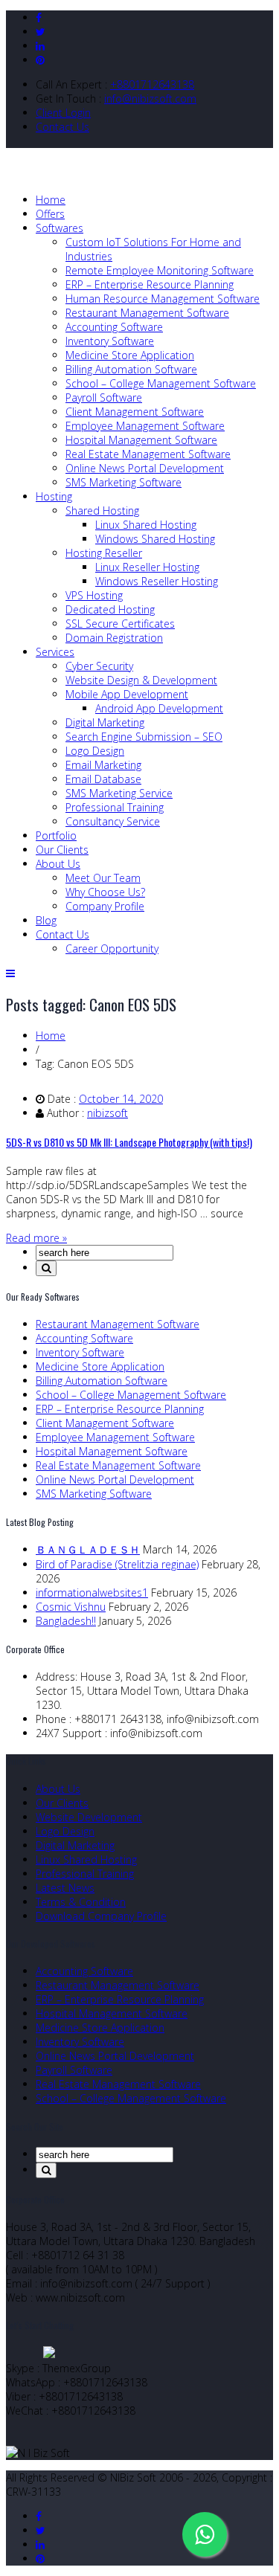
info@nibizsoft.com (150, 99)
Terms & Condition (81, 1902)
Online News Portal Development (145, 468)
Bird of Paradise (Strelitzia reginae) (117, 1564)
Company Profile (105, 906)
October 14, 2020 (121, 1099)
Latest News (65, 1888)
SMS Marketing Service (119, 793)
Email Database (103, 779)
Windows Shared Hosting (155, 539)
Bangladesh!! (66, 1621)
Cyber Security (99, 666)
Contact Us (62, 127)
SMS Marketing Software (124, 482)
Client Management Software (135, 412)
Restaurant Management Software (147, 313)
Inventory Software (110, 341)
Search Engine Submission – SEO (144, 737)
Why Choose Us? (105, 892)
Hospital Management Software (141, 440)
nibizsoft (108, 1113)
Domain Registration (114, 638)
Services (55, 652)
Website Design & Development (141, 680)
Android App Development (159, 708)
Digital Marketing (105, 722)
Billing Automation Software (131, 369)
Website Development (89, 1817)
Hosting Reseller (104, 553)
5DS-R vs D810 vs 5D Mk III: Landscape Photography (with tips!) (129, 1142)
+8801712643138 (152, 84)
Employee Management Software (145, 426)
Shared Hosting (102, 511)
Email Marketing (103, 765)
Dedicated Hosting (110, 609)
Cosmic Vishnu (71, 1607)
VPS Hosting (94, 595)
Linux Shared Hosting (146, 525)
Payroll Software (104, 397)
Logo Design (95, 751)
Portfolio (56, 835)
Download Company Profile (101, 1916)
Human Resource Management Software (163, 299)
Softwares (60, 228)
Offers (50, 214)
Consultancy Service (113, 821)
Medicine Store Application (130, 355)
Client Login (63, 113)
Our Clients (62, 850)
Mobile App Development (127, 694)
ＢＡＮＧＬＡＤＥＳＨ (88, 1549)
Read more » (36, 1238)
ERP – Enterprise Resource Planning (150, 284)
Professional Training (115, 807)
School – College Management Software (161, 383)
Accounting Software (114, 327)
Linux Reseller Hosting (147, 567)
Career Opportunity (112, 949)
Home (51, 200)
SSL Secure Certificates (120, 624)
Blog (46, 920)
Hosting (54, 496)
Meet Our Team (103, 878)
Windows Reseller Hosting (157, 581)
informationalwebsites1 (92, 1593)
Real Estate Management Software (148, 454)
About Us (58, 864)
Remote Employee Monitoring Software (160, 270)
